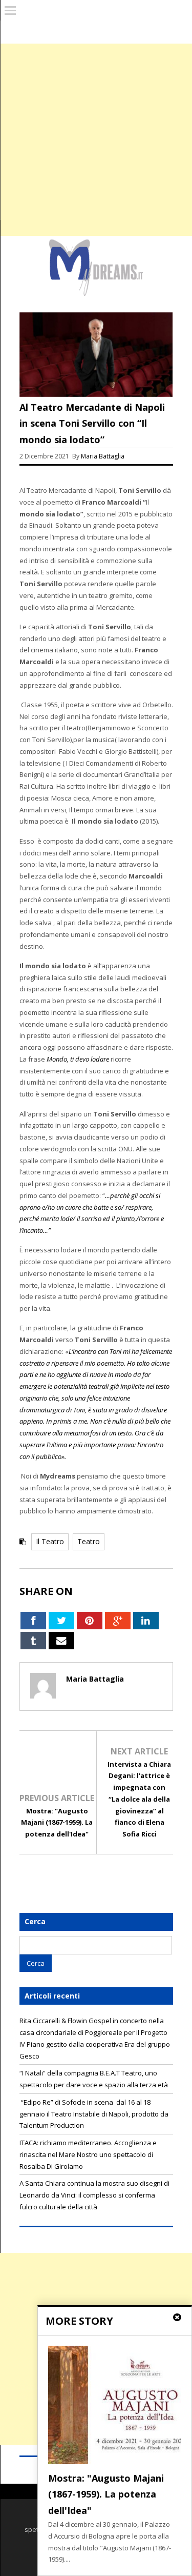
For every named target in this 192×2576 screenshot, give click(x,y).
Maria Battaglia (103, 456)
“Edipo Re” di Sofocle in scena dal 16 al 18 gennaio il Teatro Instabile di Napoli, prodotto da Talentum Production (94, 2114)
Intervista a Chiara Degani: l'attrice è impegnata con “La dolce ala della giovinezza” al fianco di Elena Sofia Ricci (139, 1799)
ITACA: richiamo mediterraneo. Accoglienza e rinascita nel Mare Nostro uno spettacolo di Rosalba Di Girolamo (88, 2154)
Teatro (89, 1541)
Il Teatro (50, 1541)
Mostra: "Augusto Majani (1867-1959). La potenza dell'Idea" (57, 1823)
